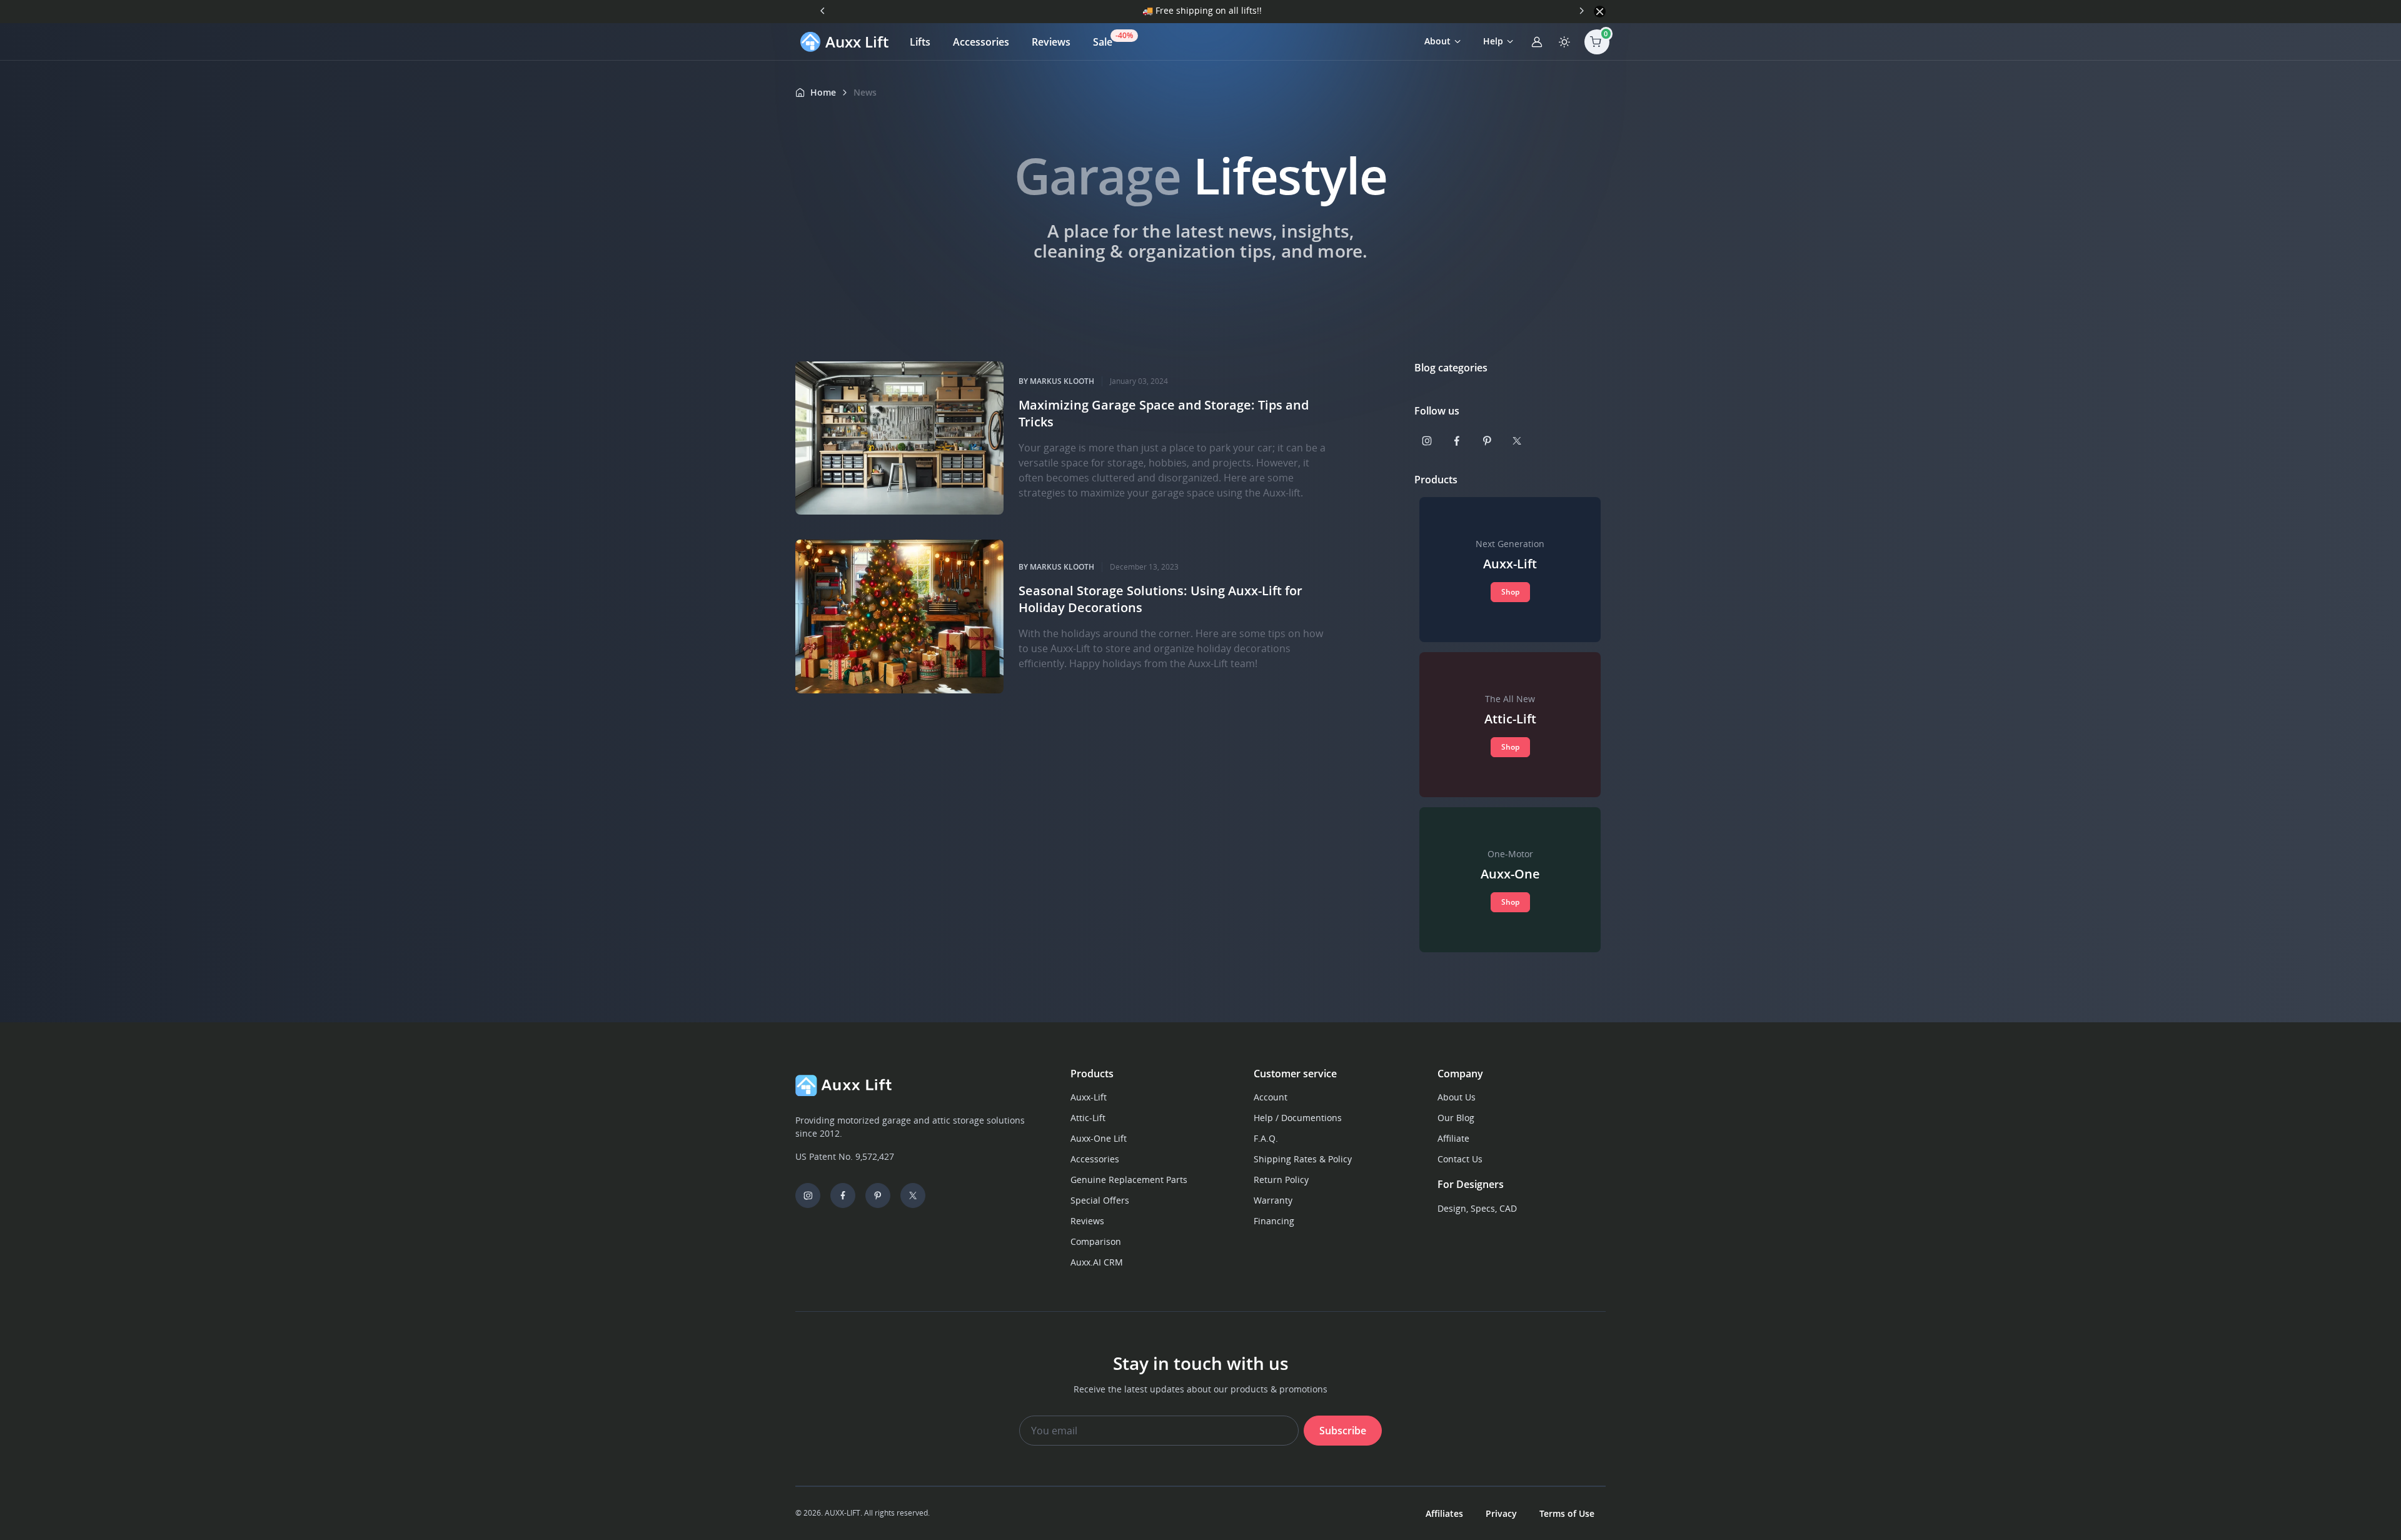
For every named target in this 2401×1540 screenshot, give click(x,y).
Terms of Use (1567, 1513)
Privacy (1501, 1513)
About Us (1457, 1097)
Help (1493, 41)
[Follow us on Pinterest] (1487, 441)
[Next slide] (1581, 11)
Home (823, 92)
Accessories (981, 42)
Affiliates (1444, 1513)
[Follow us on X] (1517, 441)
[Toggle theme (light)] (1564, 42)
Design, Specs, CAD (1477, 1208)
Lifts (920, 42)
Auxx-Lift (1089, 1097)
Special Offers (1100, 1200)
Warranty (1273, 1200)
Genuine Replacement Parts (1129, 1180)
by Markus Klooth (1056, 381)
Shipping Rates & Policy (1303, 1159)
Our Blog (1456, 1118)
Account (1271, 1097)
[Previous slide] (823, 11)
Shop (1510, 592)
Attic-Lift (1088, 1118)
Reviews (1051, 42)
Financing (1274, 1221)
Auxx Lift (857, 42)
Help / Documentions (1298, 1118)
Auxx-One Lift (1099, 1138)
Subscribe (1343, 1431)
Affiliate (1453, 1138)
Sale (1108, 39)
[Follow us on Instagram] (1427, 441)
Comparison (1096, 1241)
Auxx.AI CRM (1097, 1262)
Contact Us (1460, 1159)
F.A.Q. (1266, 1138)
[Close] (1600, 12)
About (1437, 41)
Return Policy (1281, 1180)
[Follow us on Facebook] (1457, 441)
